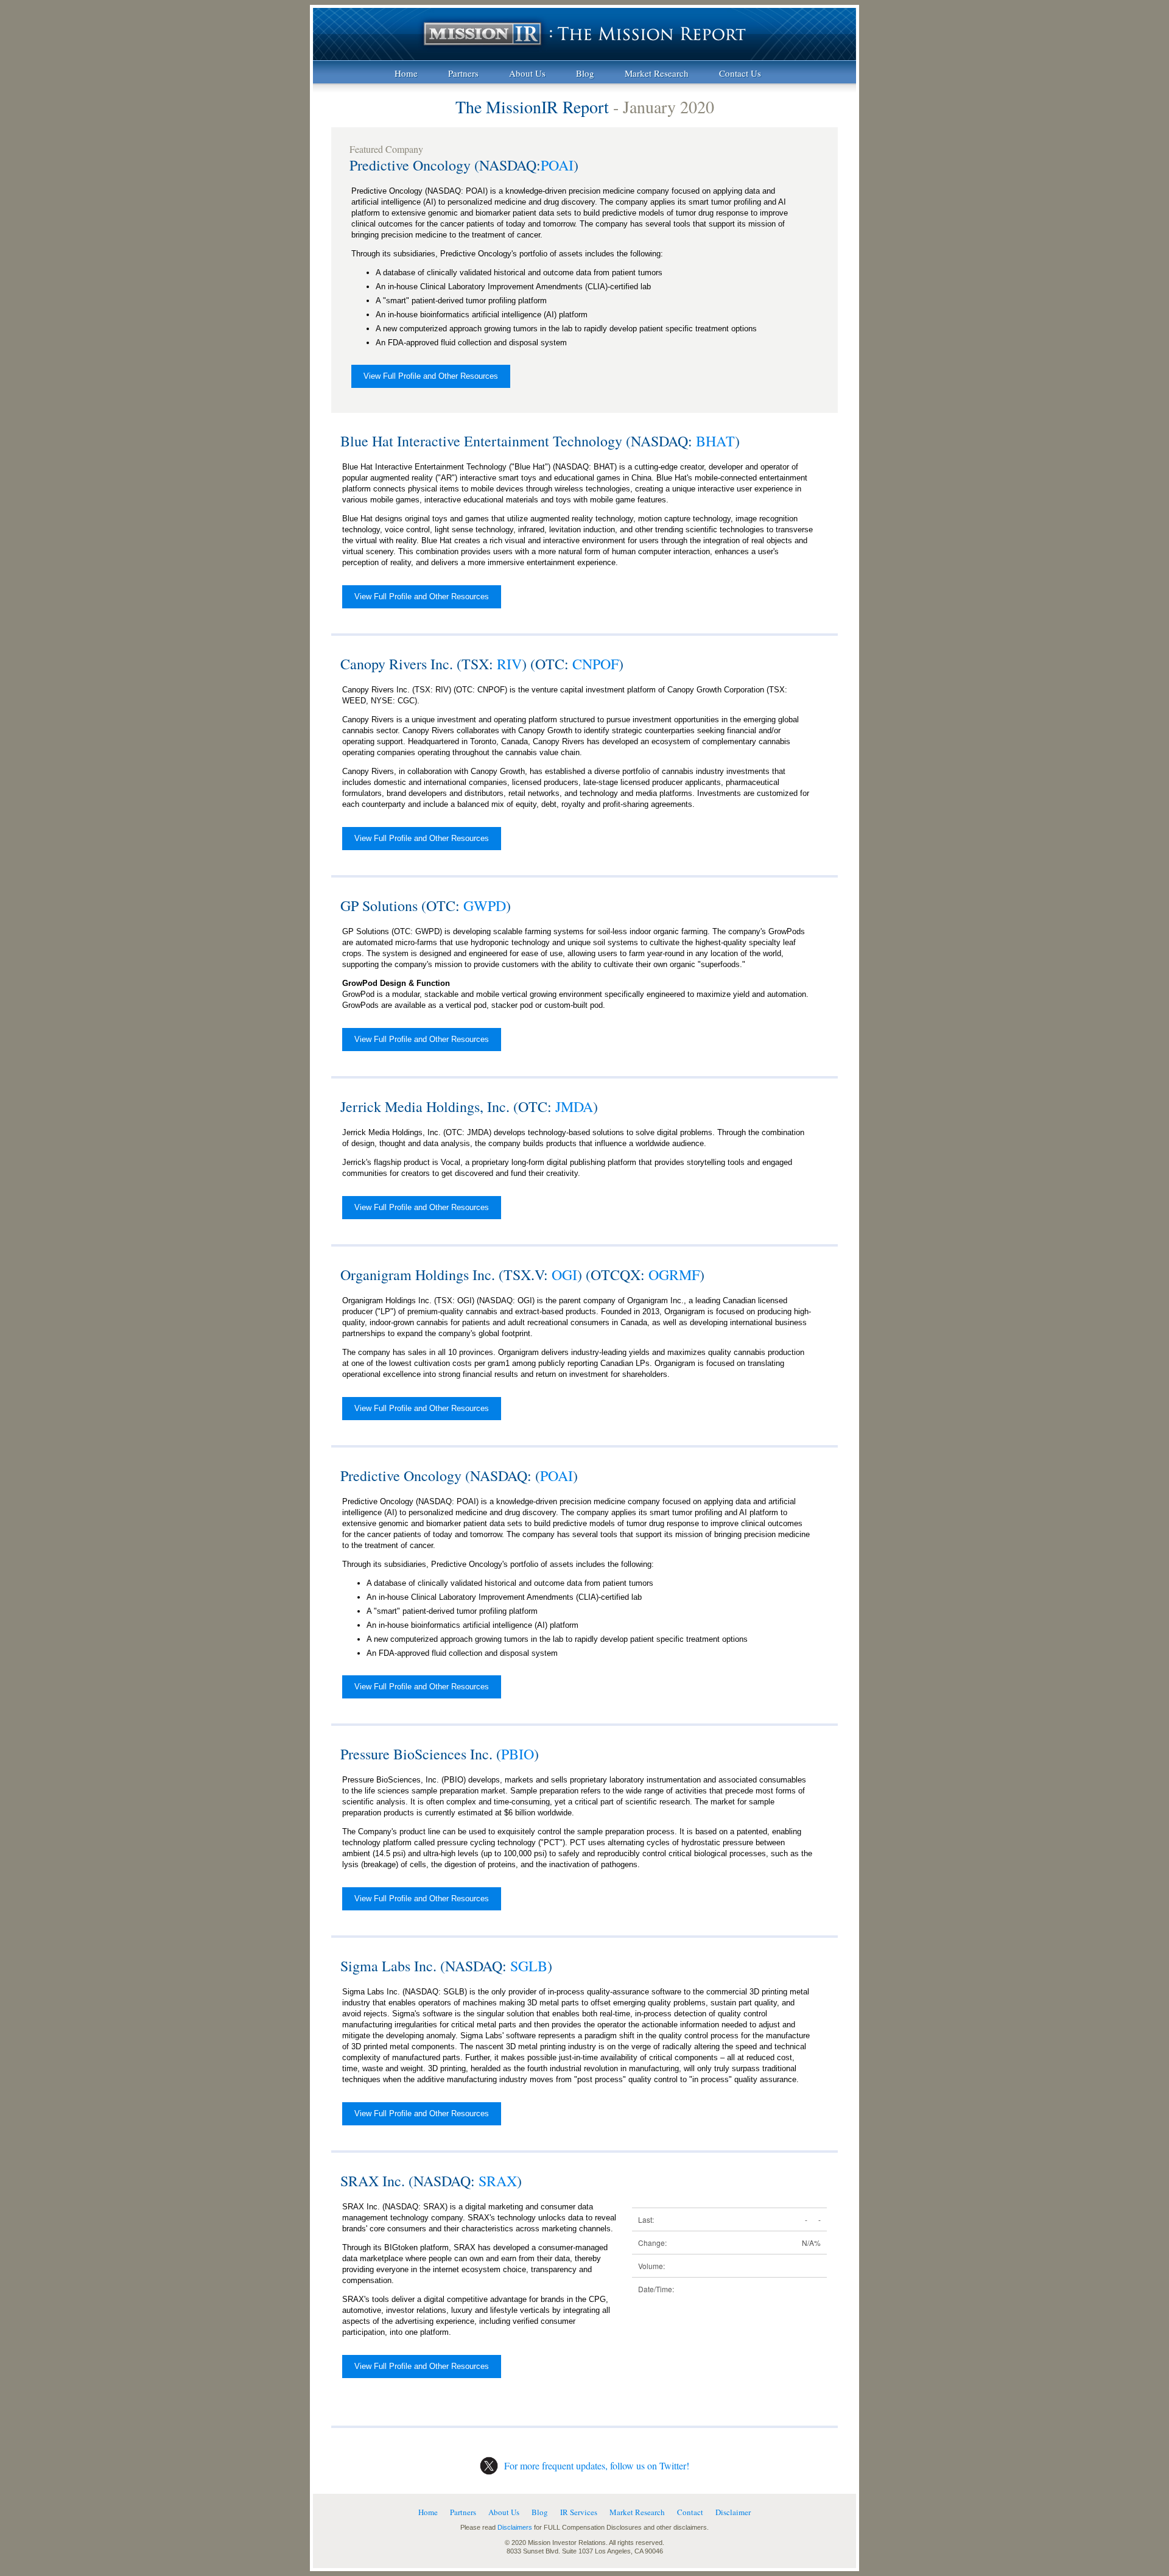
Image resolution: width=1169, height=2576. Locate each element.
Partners (463, 73)
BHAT (715, 441)
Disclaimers (515, 2527)
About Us (527, 73)
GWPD (485, 906)
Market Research (657, 73)
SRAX (498, 2181)
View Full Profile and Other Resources (431, 376)
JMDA (574, 1107)
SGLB (529, 1966)
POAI (557, 165)
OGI (564, 1275)
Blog (585, 73)
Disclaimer (733, 2512)
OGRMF (674, 1275)
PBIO (518, 1754)
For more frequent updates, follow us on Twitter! (597, 2465)
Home (406, 73)
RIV (509, 664)
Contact (690, 2512)
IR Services (579, 2512)
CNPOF (595, 664)
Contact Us (740, 73)
